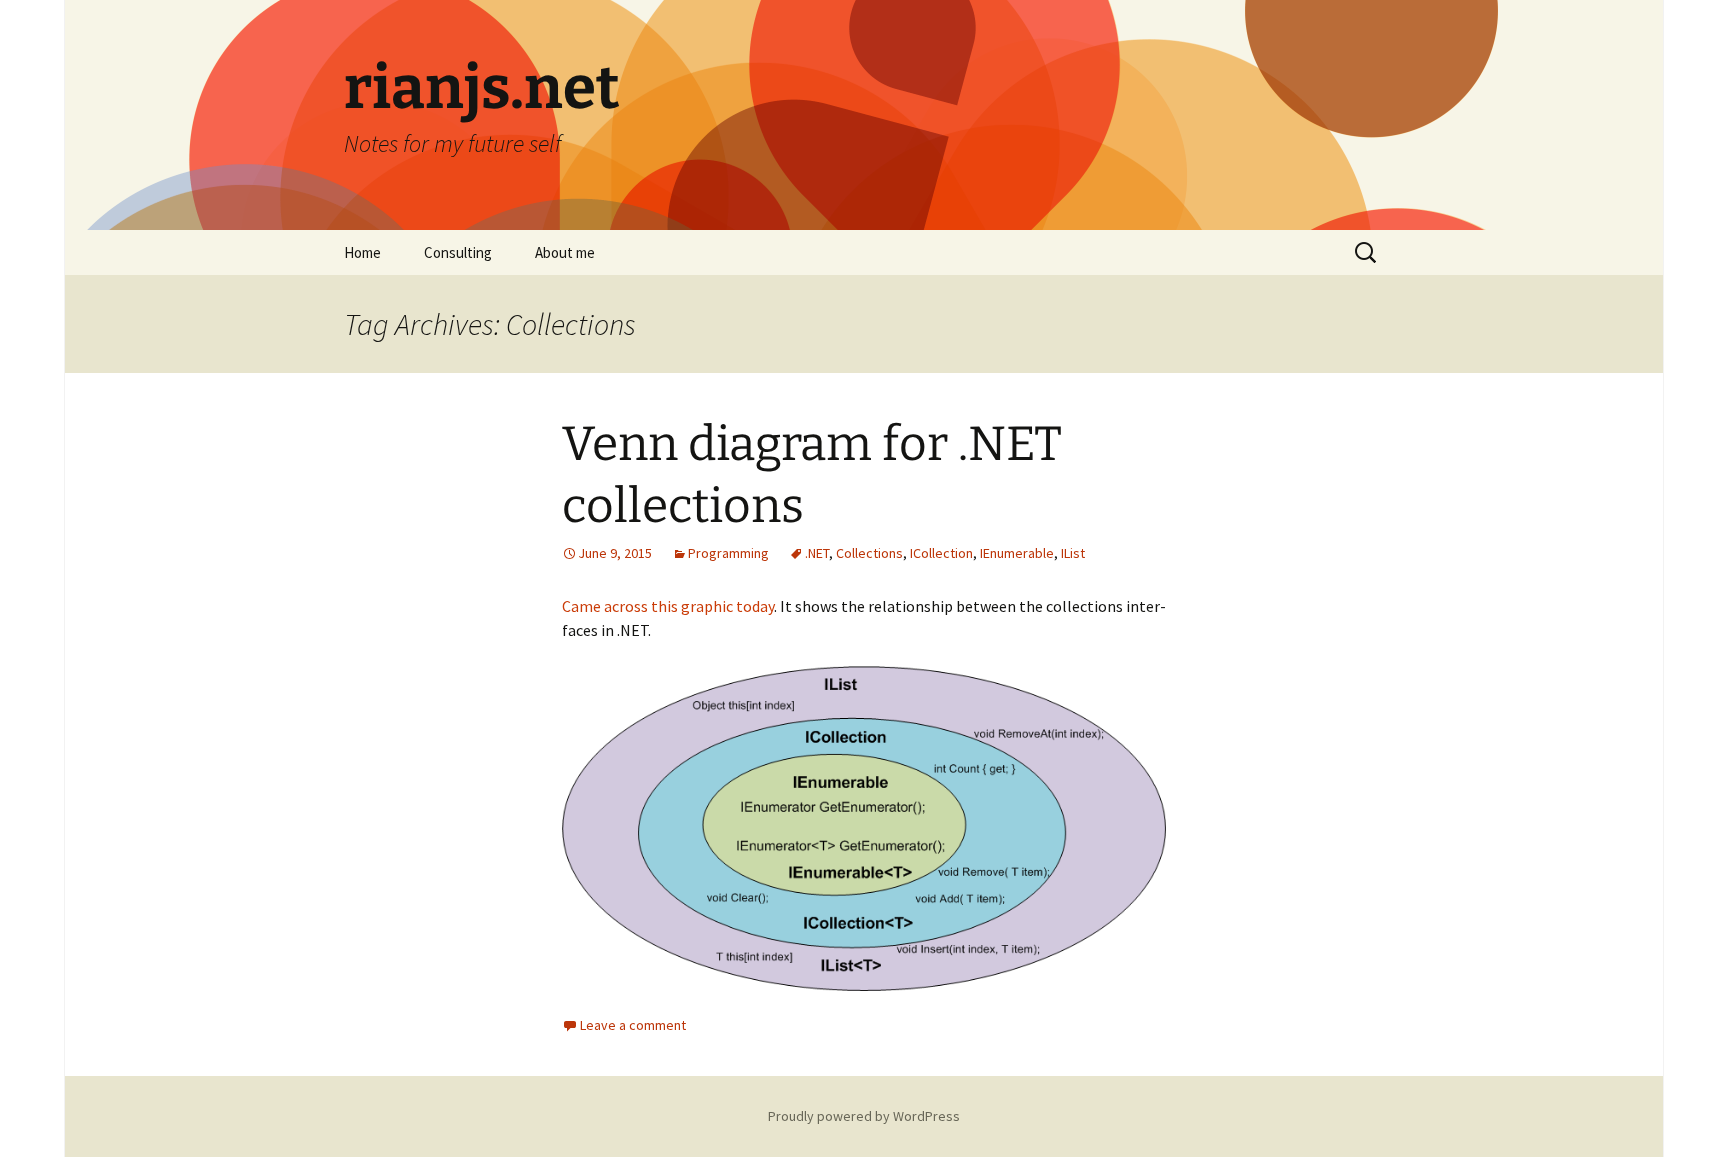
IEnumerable (1017, 553)
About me (565, 252)
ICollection (941, 553)
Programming (728, 553)
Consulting (458, 252)
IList (1073, 553)
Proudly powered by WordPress (864, 1116)
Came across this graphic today (668, 606)
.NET (817, 553)
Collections (869, 553)
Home (362, 252)
